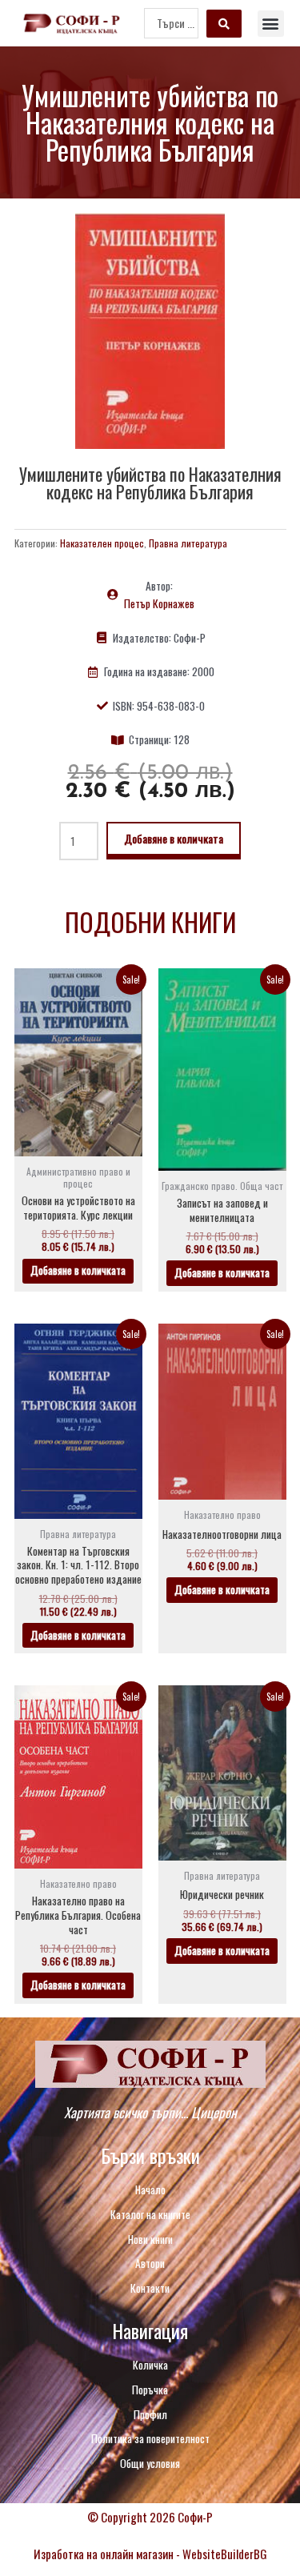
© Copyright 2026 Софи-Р (150, 2517)
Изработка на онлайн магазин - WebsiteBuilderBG (150, 2554)
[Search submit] (224, 24)
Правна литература (188, 543)
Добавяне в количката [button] (78, 1270)
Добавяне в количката (174, 838)
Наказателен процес (102, 543)
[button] (271, 24)
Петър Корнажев (159, 603)
